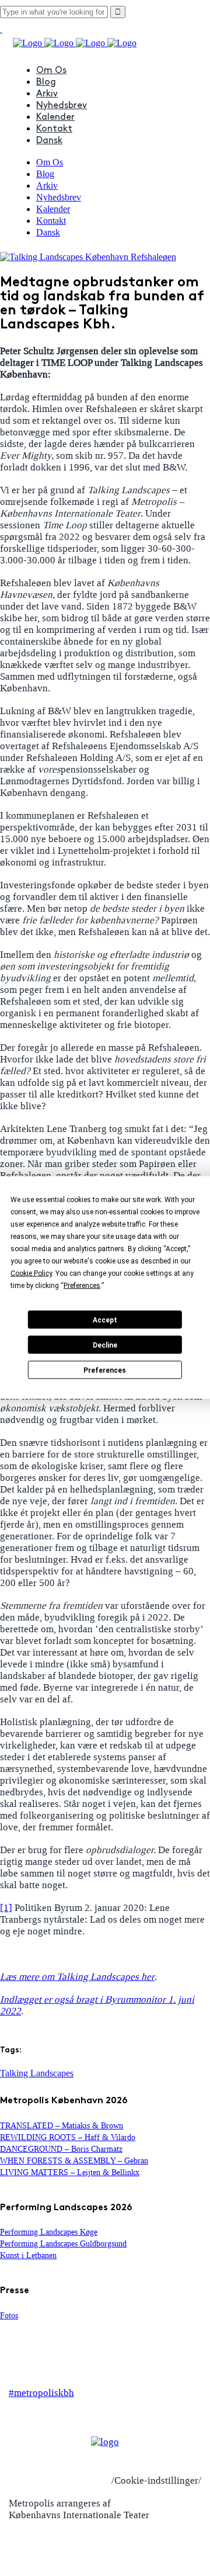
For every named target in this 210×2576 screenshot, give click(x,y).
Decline (105, 1345)
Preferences (105, 1370)
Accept (105, 1320)
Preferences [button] (82, 1286)
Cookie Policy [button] (31, 1273)
